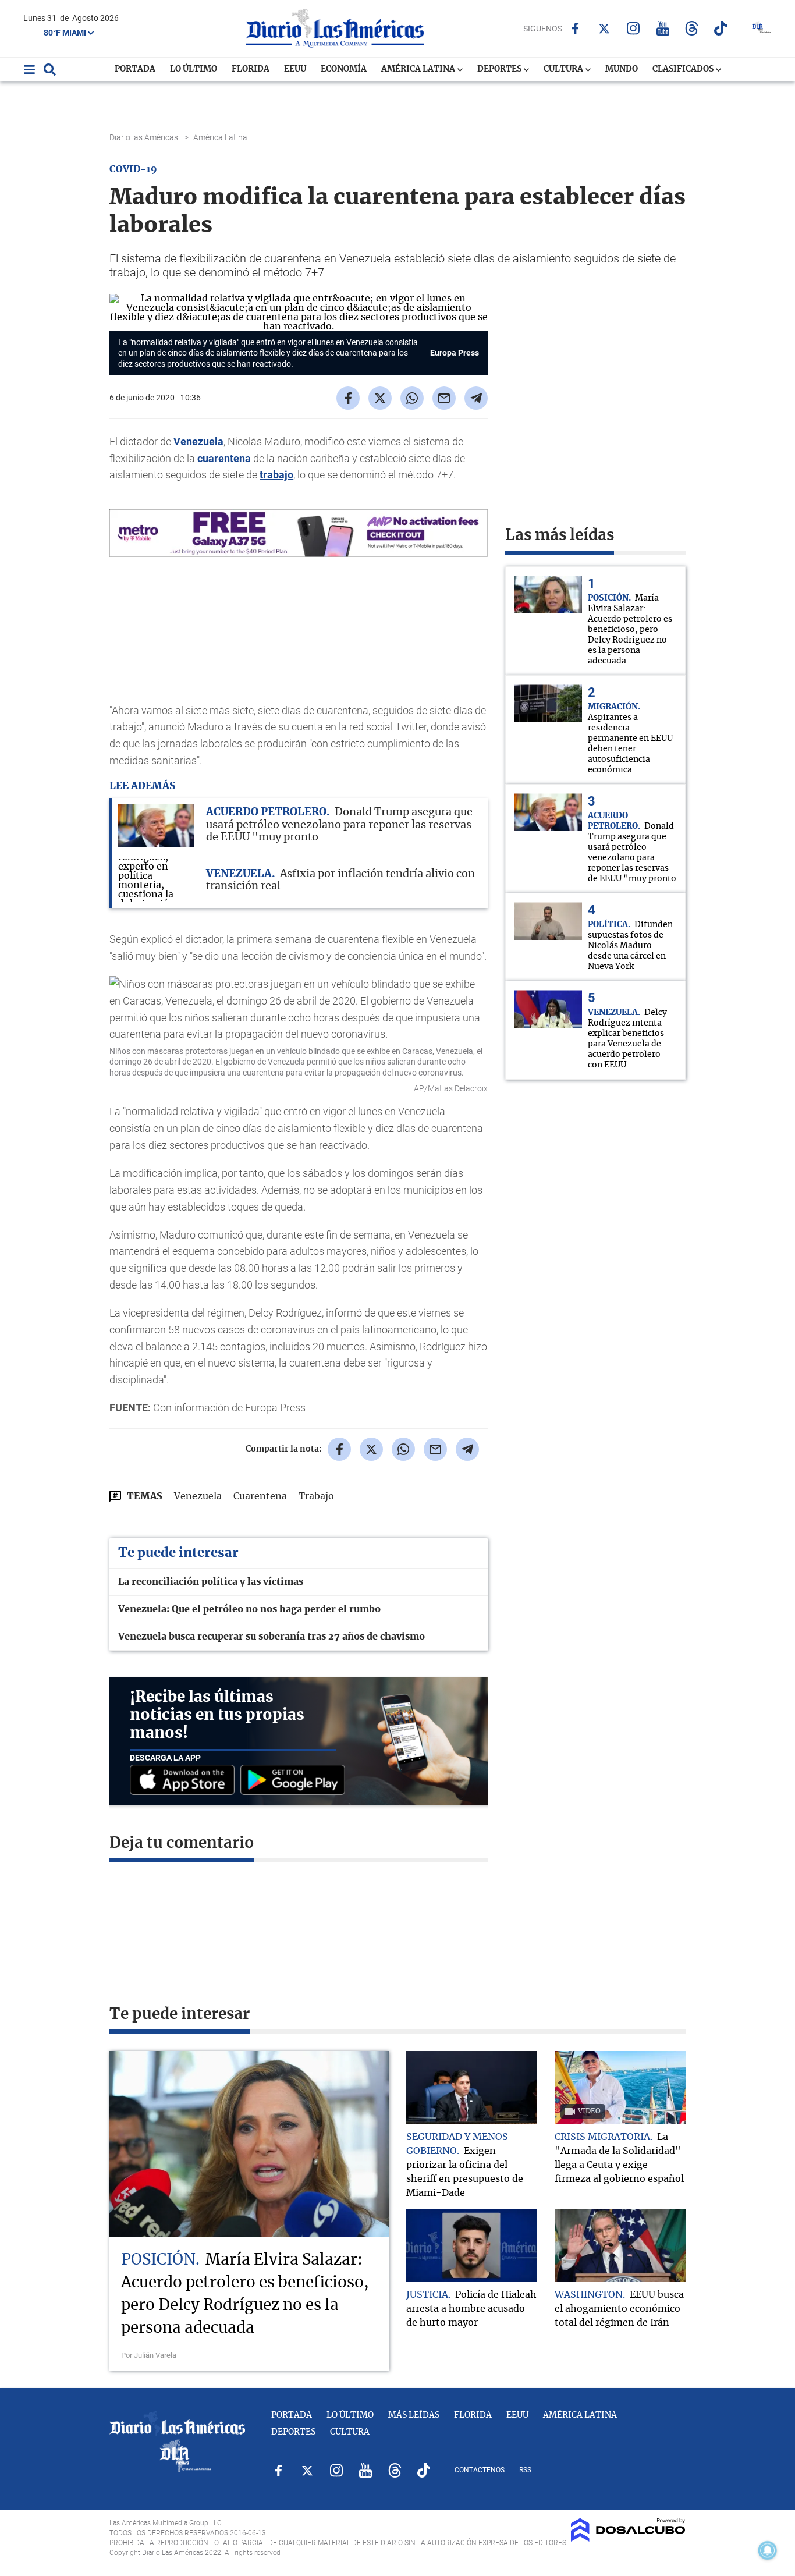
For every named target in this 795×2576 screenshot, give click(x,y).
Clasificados (684, 69)
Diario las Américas (145, 137)
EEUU (295, 69)
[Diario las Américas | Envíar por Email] (444, 398)
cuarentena (224, 458)
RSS (525, 2470)
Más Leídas (414, 2415)
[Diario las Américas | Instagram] (633, 28)
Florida (251, 69)
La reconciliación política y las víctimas (211, 1582)
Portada (135, 69)
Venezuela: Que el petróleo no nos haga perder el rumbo (249, 1609)
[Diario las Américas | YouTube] (663, 28)
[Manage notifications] (768, 2550)
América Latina (419, 69)
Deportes (500, 69)
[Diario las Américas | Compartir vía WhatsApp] (412, 398)
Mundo (622, 69)
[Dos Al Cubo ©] (628, 2539)
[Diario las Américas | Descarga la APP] (185, 1781)
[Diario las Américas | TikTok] (721, 28)
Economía (344, 69)
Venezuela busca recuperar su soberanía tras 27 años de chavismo (271, 1637)
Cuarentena (260, 1496)
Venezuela (198, 441)
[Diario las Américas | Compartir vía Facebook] (348, 398)
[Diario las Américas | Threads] (692, 28)
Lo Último (194, 69)
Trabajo (316, 1496)
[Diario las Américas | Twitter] (604, 29)
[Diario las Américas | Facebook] (575, 29)
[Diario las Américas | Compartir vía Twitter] (380, 398)
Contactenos (480, 2470)
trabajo (276, 475)
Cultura (564, 69)
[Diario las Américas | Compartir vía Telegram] (476, 398)
